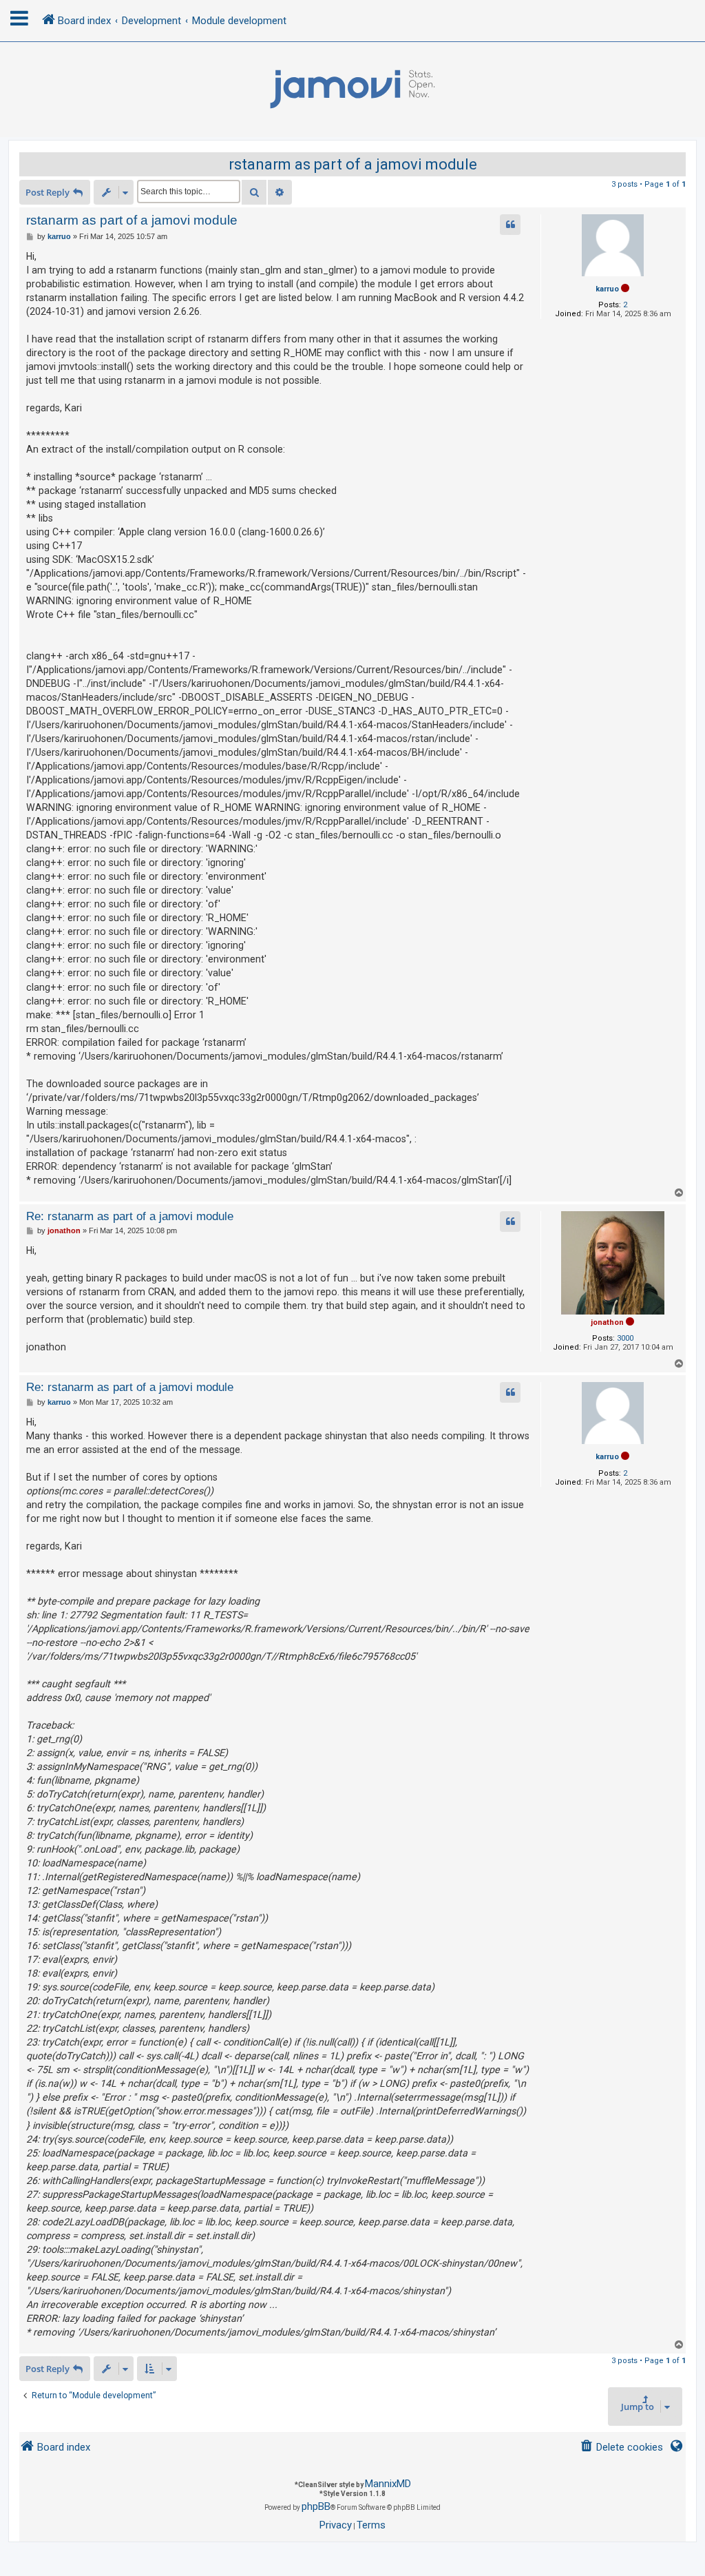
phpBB (316, 2506)
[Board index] (352, 90)
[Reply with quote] (510, 225)
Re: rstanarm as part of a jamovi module (130, 1216)
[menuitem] (621, 2448)
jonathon (607, 1322)
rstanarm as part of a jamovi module (353, 164)
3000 (625, 1338)
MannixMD (388, 2484)
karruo (607, 289)
